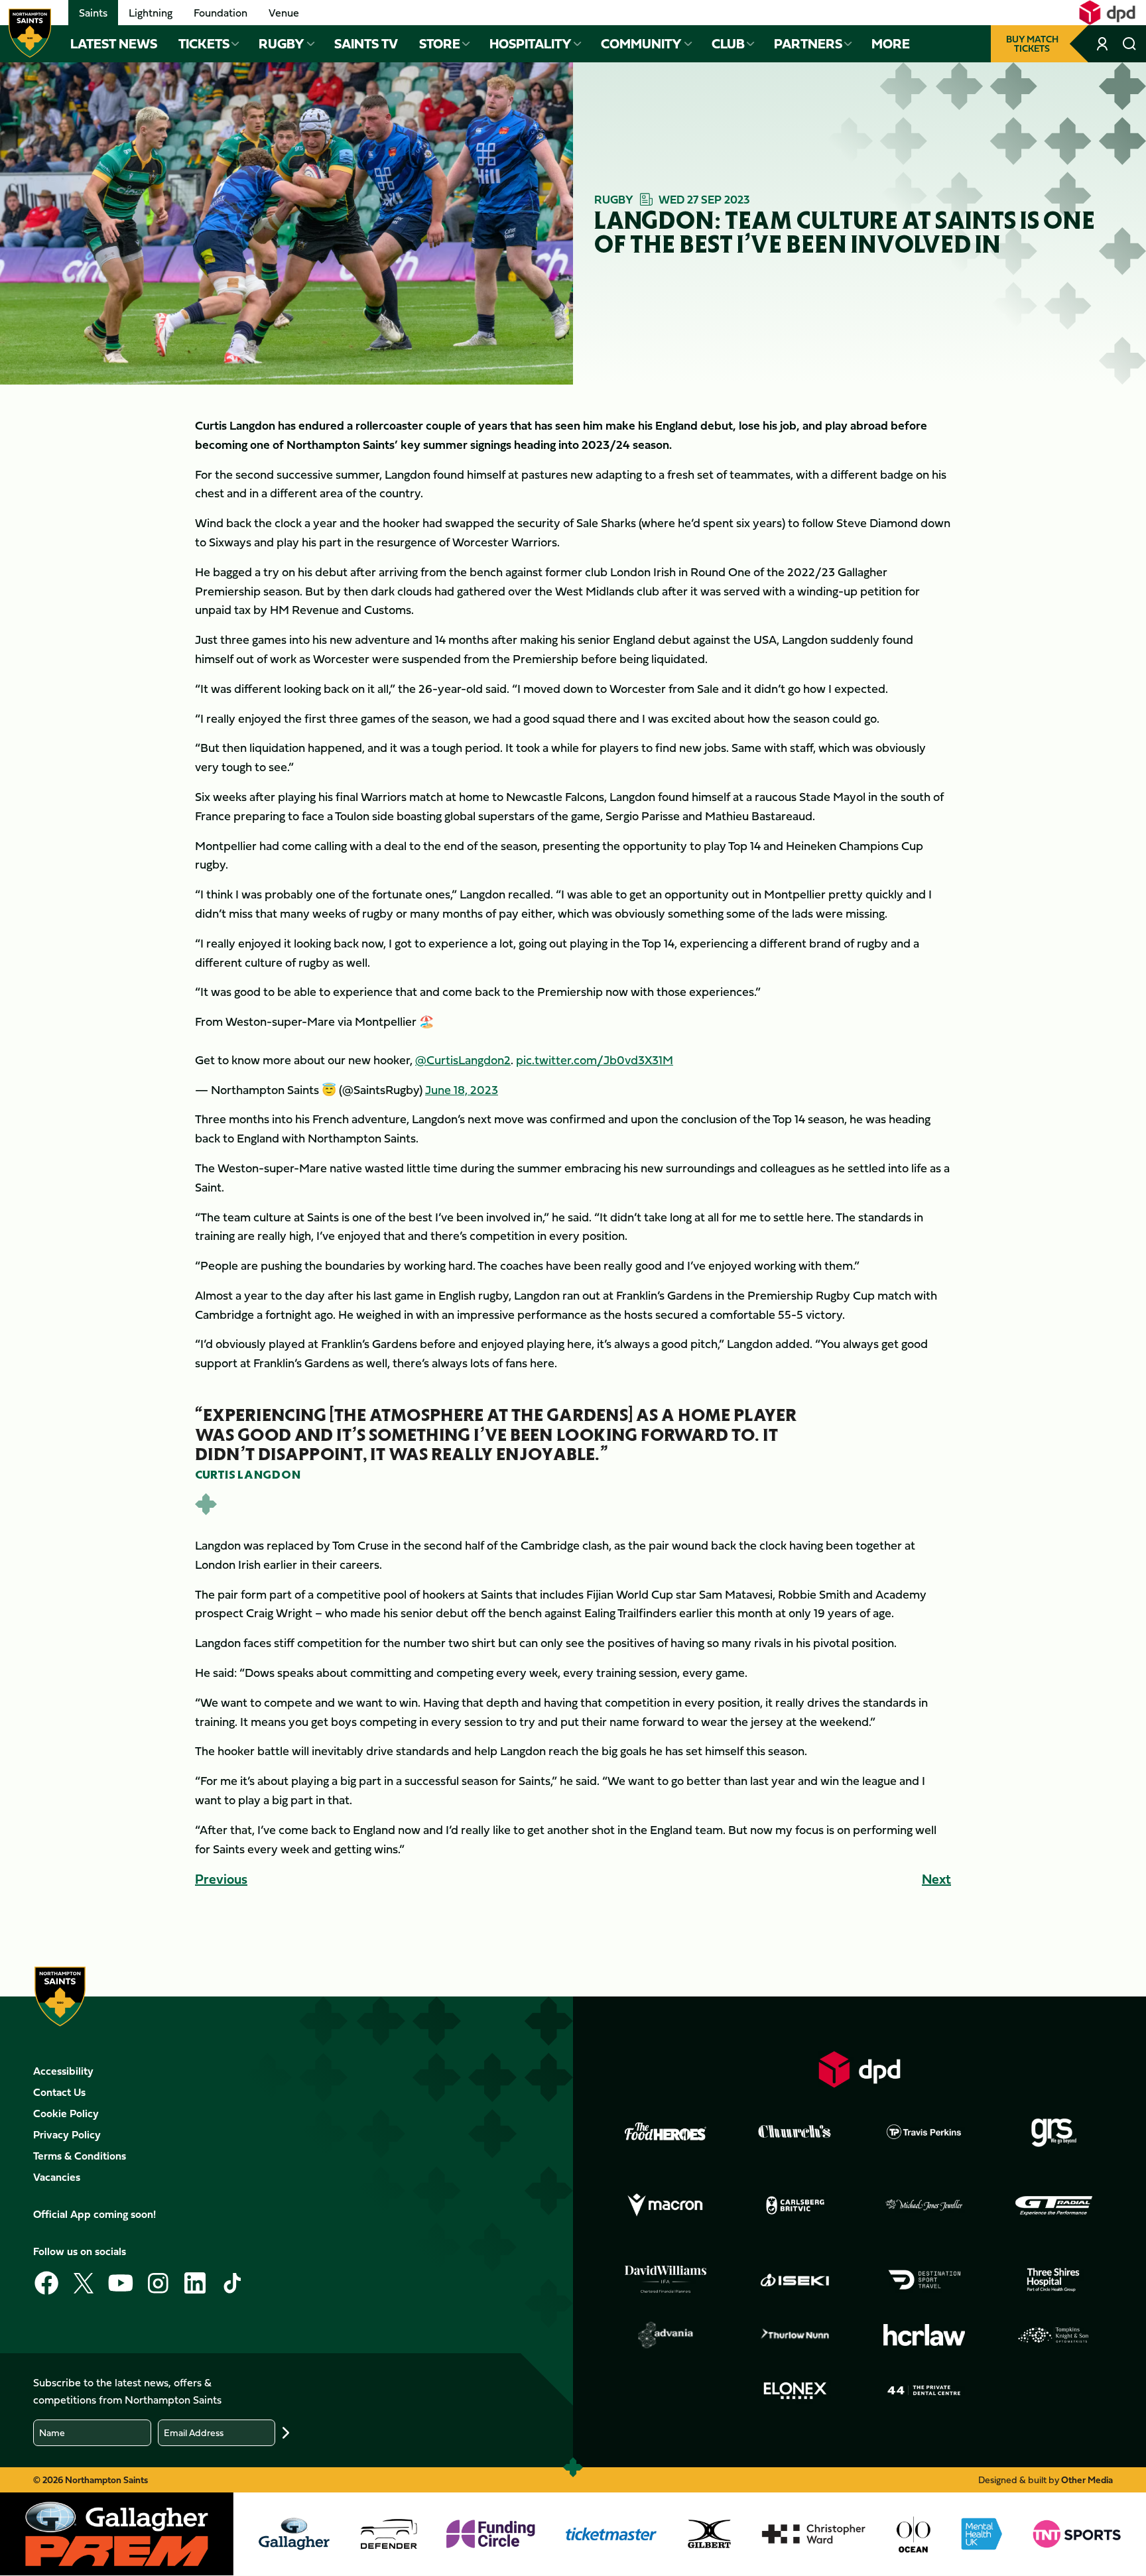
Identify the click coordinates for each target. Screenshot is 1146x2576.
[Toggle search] (1129, 44)
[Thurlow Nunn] (795, 2335)
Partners (808, 44)
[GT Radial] (1054, 2205)
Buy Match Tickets (1032, 43)
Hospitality (531, 44)
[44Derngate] (924, 2390)
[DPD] (859, 2069)
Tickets (204, 44)
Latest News (114, 44)
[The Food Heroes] (666, 2131)
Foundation (221, 13)
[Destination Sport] (924, 2280)
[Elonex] (795, 2390)
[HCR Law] (924, 2335)
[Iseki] (795, 2280)
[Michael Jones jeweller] (924, 2205)
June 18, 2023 (462, 1090)
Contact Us (59, 2092)
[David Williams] (666, 2280)
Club (728, 44)
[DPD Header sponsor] (1107, 13)
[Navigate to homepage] (30, 33)
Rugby (282, 44)
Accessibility (63, 2071)
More (891, 44)
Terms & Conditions (80, 2156)
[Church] (795, 2132)
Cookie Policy (66, 2113)
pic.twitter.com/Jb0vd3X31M (595, 1060)
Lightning (151, 13)
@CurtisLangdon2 (463, 1060)
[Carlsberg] (795, 2205)
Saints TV (366, 44)
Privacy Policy (67, 2134)
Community (641, 44)
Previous (221, 1879)
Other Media (1087, 2480)
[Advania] (666, 2335)
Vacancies (57, 2177)
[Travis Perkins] (924, 2132)
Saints (93, 13)
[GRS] (1054, 2132)
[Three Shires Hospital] (1054, 2280)
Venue (284, 13)
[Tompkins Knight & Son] (1054, 2335)
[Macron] (666, 2205)
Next (936, 1879)
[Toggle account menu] (1103, 44)
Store (440, 44)
